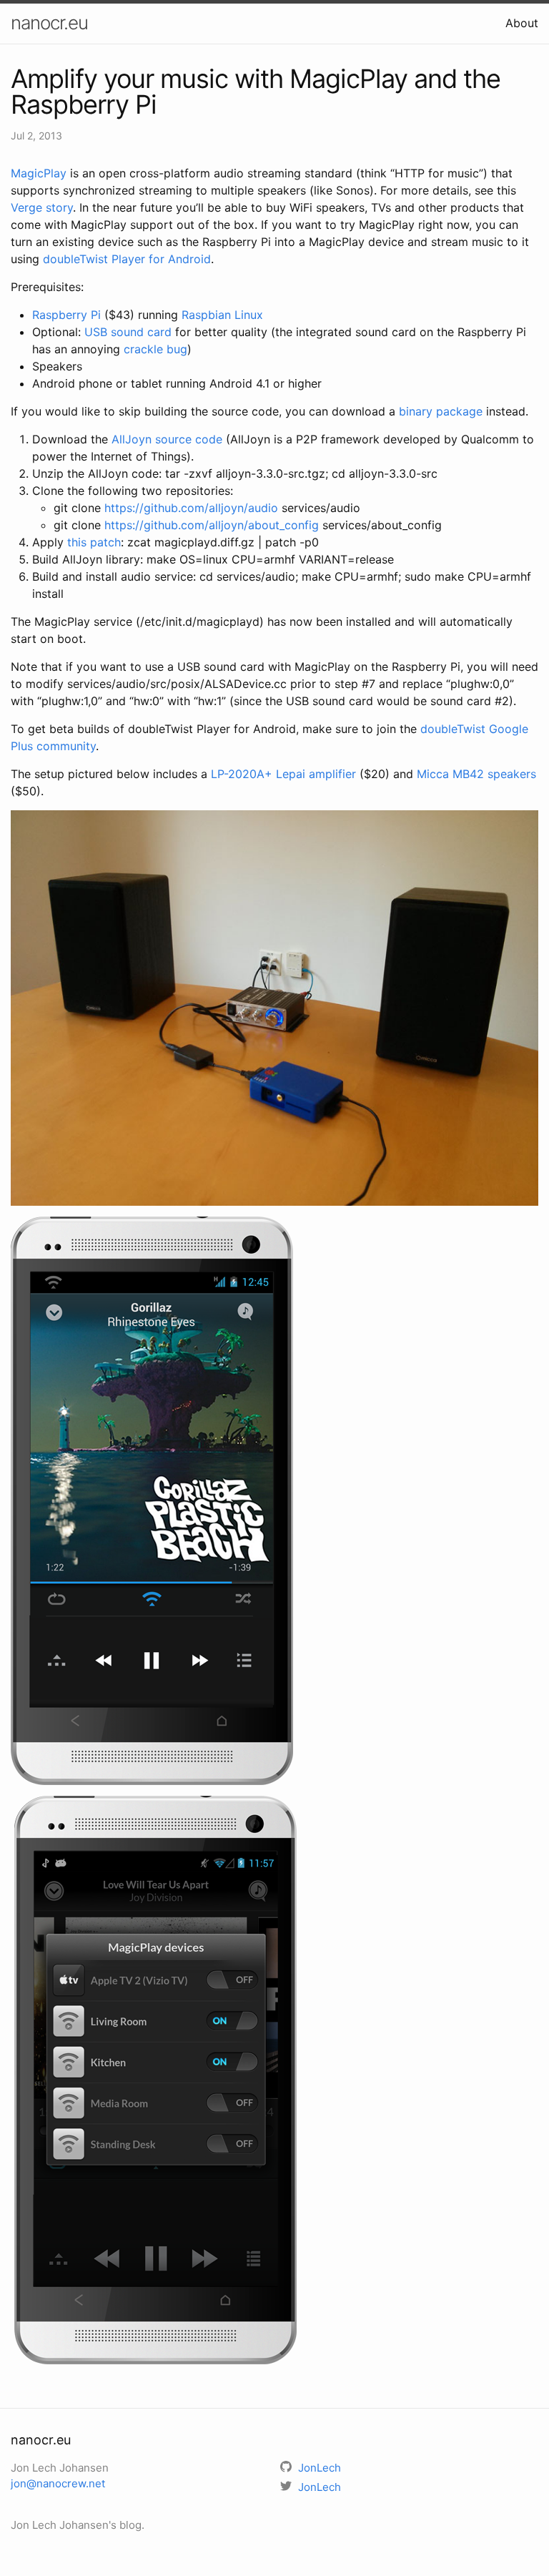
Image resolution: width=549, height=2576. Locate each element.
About (522, 23)
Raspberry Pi (66, 315)
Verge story (42, 207)
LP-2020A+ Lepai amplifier (283, 774)
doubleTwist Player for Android (127, 259)
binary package (441, 411)
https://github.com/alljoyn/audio (191, 508)
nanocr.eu (49, 23)
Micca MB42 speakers (476, 774)
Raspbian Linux (222, 315)
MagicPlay (39, 173)
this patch (94, 542)
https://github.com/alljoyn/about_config (212, 525)
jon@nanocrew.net (58, 2483)
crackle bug (155, 349)
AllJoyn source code (167, 439)
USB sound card (128, 332)
